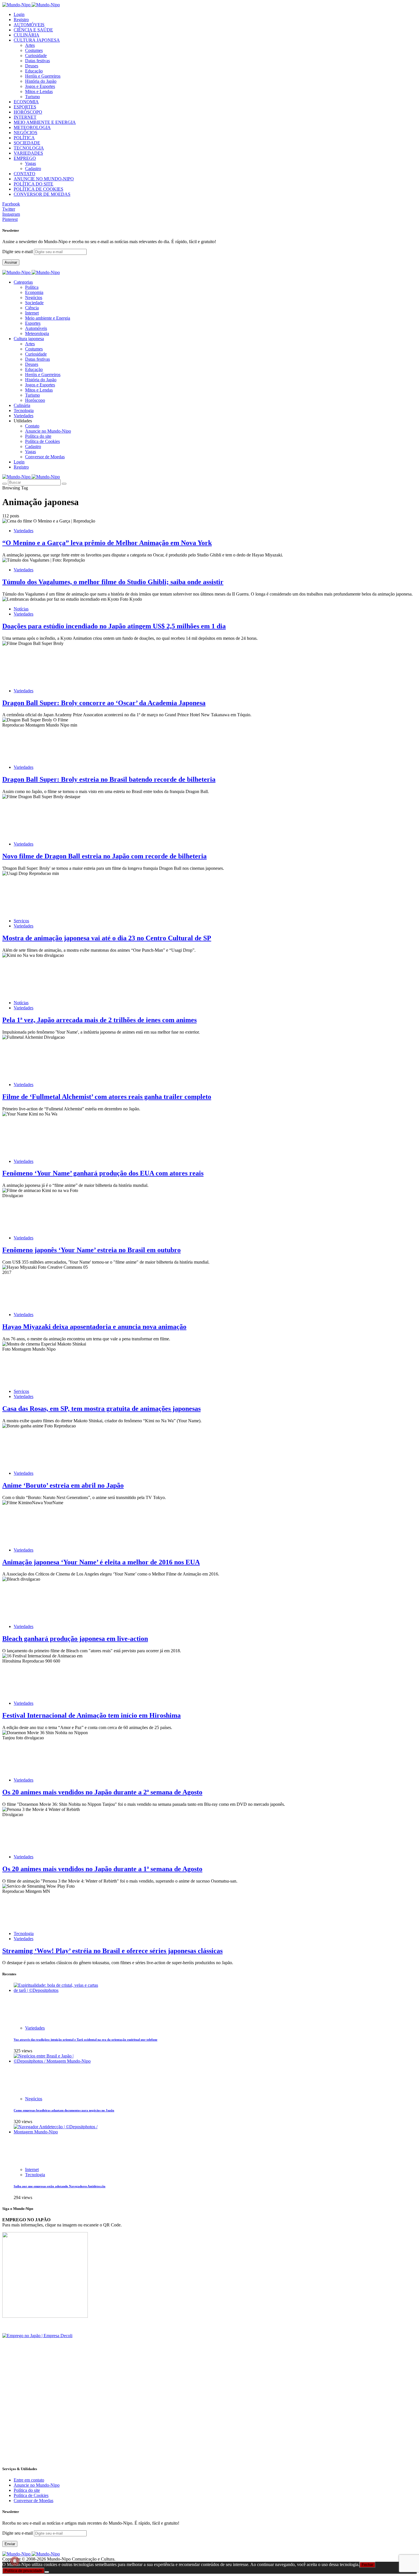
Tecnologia (24, 1933)
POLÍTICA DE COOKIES (38, 189)
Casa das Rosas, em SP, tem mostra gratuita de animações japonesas (101, 1409)
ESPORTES (25, 107)
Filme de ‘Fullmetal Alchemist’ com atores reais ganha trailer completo (107, 1097)
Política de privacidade (23, 2571)
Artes (30, 45)
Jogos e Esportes (40, 86)
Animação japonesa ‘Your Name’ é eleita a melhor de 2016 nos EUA (101, 1562)
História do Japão (41, 81)
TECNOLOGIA (29, 148)
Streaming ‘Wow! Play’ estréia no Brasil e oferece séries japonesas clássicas (112, 1951)
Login (19, 14)
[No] (47, 2572)
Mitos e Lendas (39, 91)
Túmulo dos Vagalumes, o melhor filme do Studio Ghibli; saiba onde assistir (113, 582)
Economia (34, 292)
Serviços (21, 921)
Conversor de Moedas (45, 457)
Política (32, 287)
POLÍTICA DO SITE (33, 184)
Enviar (10, 2544)
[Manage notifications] (15, 2561)
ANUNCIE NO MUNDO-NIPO (44, 179)
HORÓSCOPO (28, 112)
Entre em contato (29, 2480)
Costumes (34, 50)
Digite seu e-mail (18, 252)
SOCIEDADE (27, 143)
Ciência (32, 308)
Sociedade (34, 303)
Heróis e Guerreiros (43, 76)
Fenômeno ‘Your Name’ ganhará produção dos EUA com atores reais (103, 1173)
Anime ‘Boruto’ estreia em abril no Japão (63, 1485)
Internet (32, 313)
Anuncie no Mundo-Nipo (48, 431)
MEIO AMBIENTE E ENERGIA (45, 122)
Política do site (38, 436)
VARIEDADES (28, 153)
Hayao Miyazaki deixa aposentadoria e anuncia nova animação (94, 1327)
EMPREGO (25, 158)
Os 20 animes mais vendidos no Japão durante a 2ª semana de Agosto (102, 1792)
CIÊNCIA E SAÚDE (33, 30)
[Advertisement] (173, 2420)
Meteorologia (37, 333)
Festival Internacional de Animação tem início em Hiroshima (91, 1715)
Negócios (34, 297)
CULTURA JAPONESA (37, 40)
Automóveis (36, 328)
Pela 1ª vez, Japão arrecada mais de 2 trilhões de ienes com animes (99, 1020)
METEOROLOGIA (32, 127)
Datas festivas (37, 61)
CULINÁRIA (27, 35)
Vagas (30, 163)
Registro (21, 20)
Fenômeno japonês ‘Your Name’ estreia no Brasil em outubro (91, 1250)
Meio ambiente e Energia (48, 318)
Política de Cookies (42, 441)
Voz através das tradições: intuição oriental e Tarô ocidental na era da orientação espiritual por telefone (86, 2040)
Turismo (32, 97)
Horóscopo (35, 400)
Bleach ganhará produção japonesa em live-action (75, 1639)
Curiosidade (36, 56)
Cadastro (33, 169)
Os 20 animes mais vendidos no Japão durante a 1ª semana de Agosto (102, 1869)
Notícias (21, 609)
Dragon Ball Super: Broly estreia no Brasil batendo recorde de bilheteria (109, 779)
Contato (32, 426)
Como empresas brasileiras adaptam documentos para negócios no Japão (64, 2110)
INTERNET (25, 117)
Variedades (24, 531)
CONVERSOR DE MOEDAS (42, 194)
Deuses (32, 66)
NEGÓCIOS (26, 133)
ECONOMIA (26, 102)
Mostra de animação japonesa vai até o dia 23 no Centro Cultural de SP (107, 938)
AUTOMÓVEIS (29, 25)
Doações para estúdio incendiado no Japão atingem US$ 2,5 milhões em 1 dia (114, 626)
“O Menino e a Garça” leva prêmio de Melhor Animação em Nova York (107, 543)
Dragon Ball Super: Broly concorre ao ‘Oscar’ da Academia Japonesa (104, 703)
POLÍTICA (24, 138)
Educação (34, 71)
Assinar (11, 262)
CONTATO (25, 174)
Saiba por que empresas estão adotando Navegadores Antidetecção (60, 2186)
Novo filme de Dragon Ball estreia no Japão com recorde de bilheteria (104, 856)
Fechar (367, 2565)
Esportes (33, 323)
